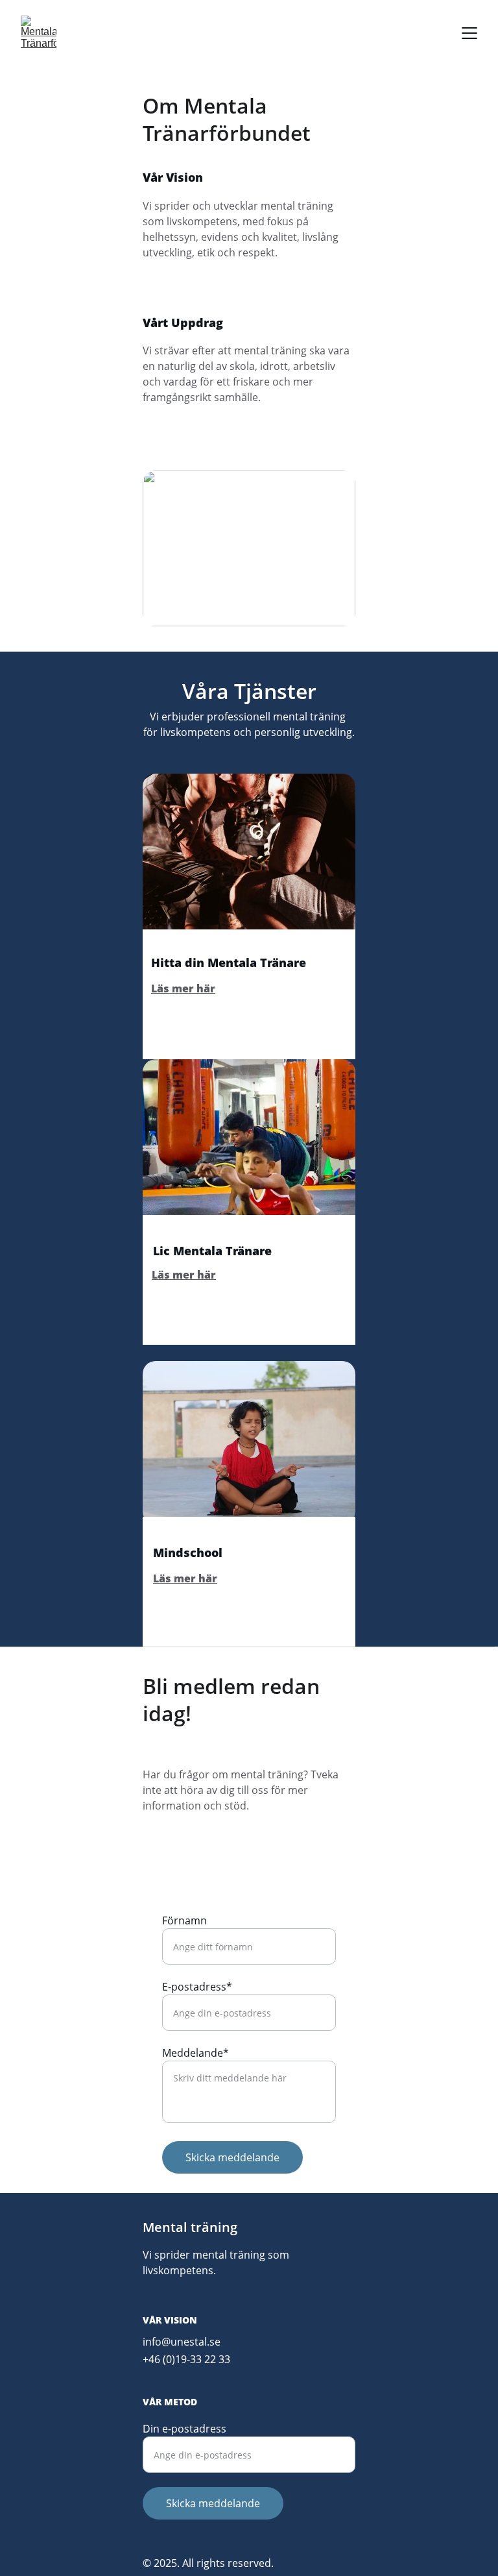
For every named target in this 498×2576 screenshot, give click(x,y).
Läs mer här (183, 988)
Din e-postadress (184, 2429)
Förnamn (184, 1920)
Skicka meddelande (232, 2157)
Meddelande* (196, 2053)
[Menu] (469, 33)
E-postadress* (197, 1987)
